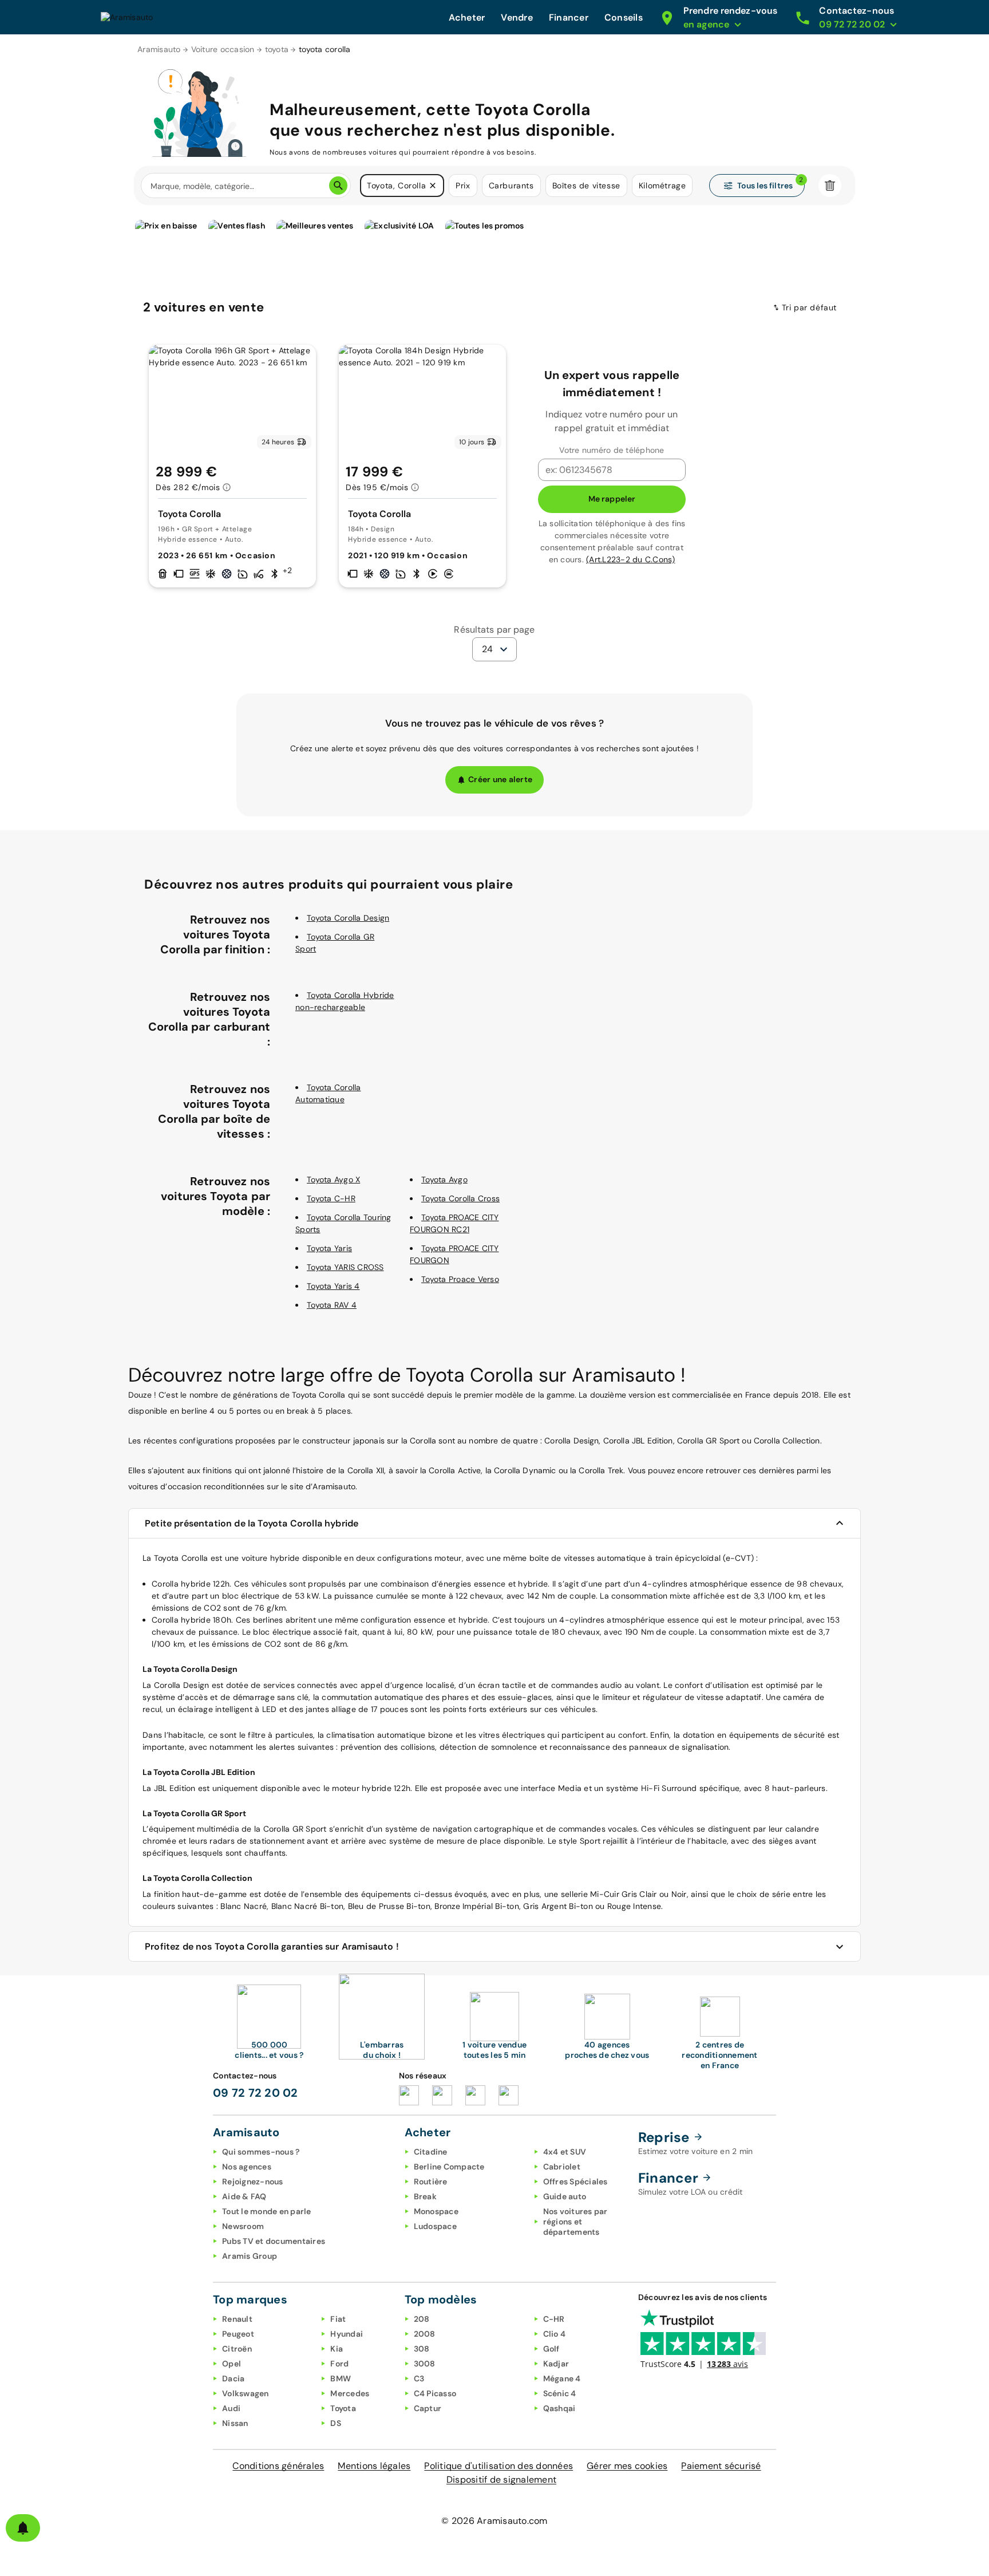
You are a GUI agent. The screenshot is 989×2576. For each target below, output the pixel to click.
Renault (237, 2319)
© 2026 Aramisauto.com (494, 2521)
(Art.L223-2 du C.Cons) (631, 559)
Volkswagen (246, 2393)
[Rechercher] (338, 186)
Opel (232, 2364)
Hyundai (347, 2334)
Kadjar (556, 2364)
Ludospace (435, 2226)
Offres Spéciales (575, 2181)
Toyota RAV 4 (332, 1305)
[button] (433, 186)
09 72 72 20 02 (256, 2093)
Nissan (235, 2423)
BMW (341, 2378)
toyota (277, 49)
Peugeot (238, 2334)
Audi (231, 2408)
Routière (431, 2181)
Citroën (237, 2349)
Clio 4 (555, 2334)
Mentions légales (374, 2466)
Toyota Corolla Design (348, 918)
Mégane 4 (562, 2378)
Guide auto (565, 2196)
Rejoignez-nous (253, 2181)
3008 (425, 2364)
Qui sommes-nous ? (261, 2152)
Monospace (436, 2211)
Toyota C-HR (331, 1198)
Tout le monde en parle (267, 2211)
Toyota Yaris (329, 1248)
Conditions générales (278, 2466)
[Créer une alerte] (23, 2528)
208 (422, 2319)
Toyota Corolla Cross (460, 1198)
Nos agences (247, 2167)
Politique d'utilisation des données (499, 2466)
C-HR (554, 2319)
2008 (425, 2334)
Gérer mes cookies (627, 2466)
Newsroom (243, 2226)
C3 (419, 2378)
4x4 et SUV (565, 2152)
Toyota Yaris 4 (333, 1286)
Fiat (338, 2319)
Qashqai (559, 2408)
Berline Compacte (449, 2167)
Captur (428, 2408)
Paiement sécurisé (721, 2466)
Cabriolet (562, 2167)
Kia (337, 2349)
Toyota (343, 2408)
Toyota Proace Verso (460, 1279)
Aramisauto (159, 49)
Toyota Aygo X (333, 1179)
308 (422, 2349)
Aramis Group (250, 2256)
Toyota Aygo (444, 1179)
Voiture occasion (223, 49)
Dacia (233, 2378)
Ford (339, 2364)
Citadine (431, 2152)
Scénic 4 (560, 2393)
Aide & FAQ (244, 2196)
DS (336, 2423)
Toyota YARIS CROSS (345, 1267)
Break (425, 2196)
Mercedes (350, 2393)
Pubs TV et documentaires (274, 2241)
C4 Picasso (435, 2393)
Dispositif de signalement (501, 2480)
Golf (551, 2349)
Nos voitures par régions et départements (575, 2222)
